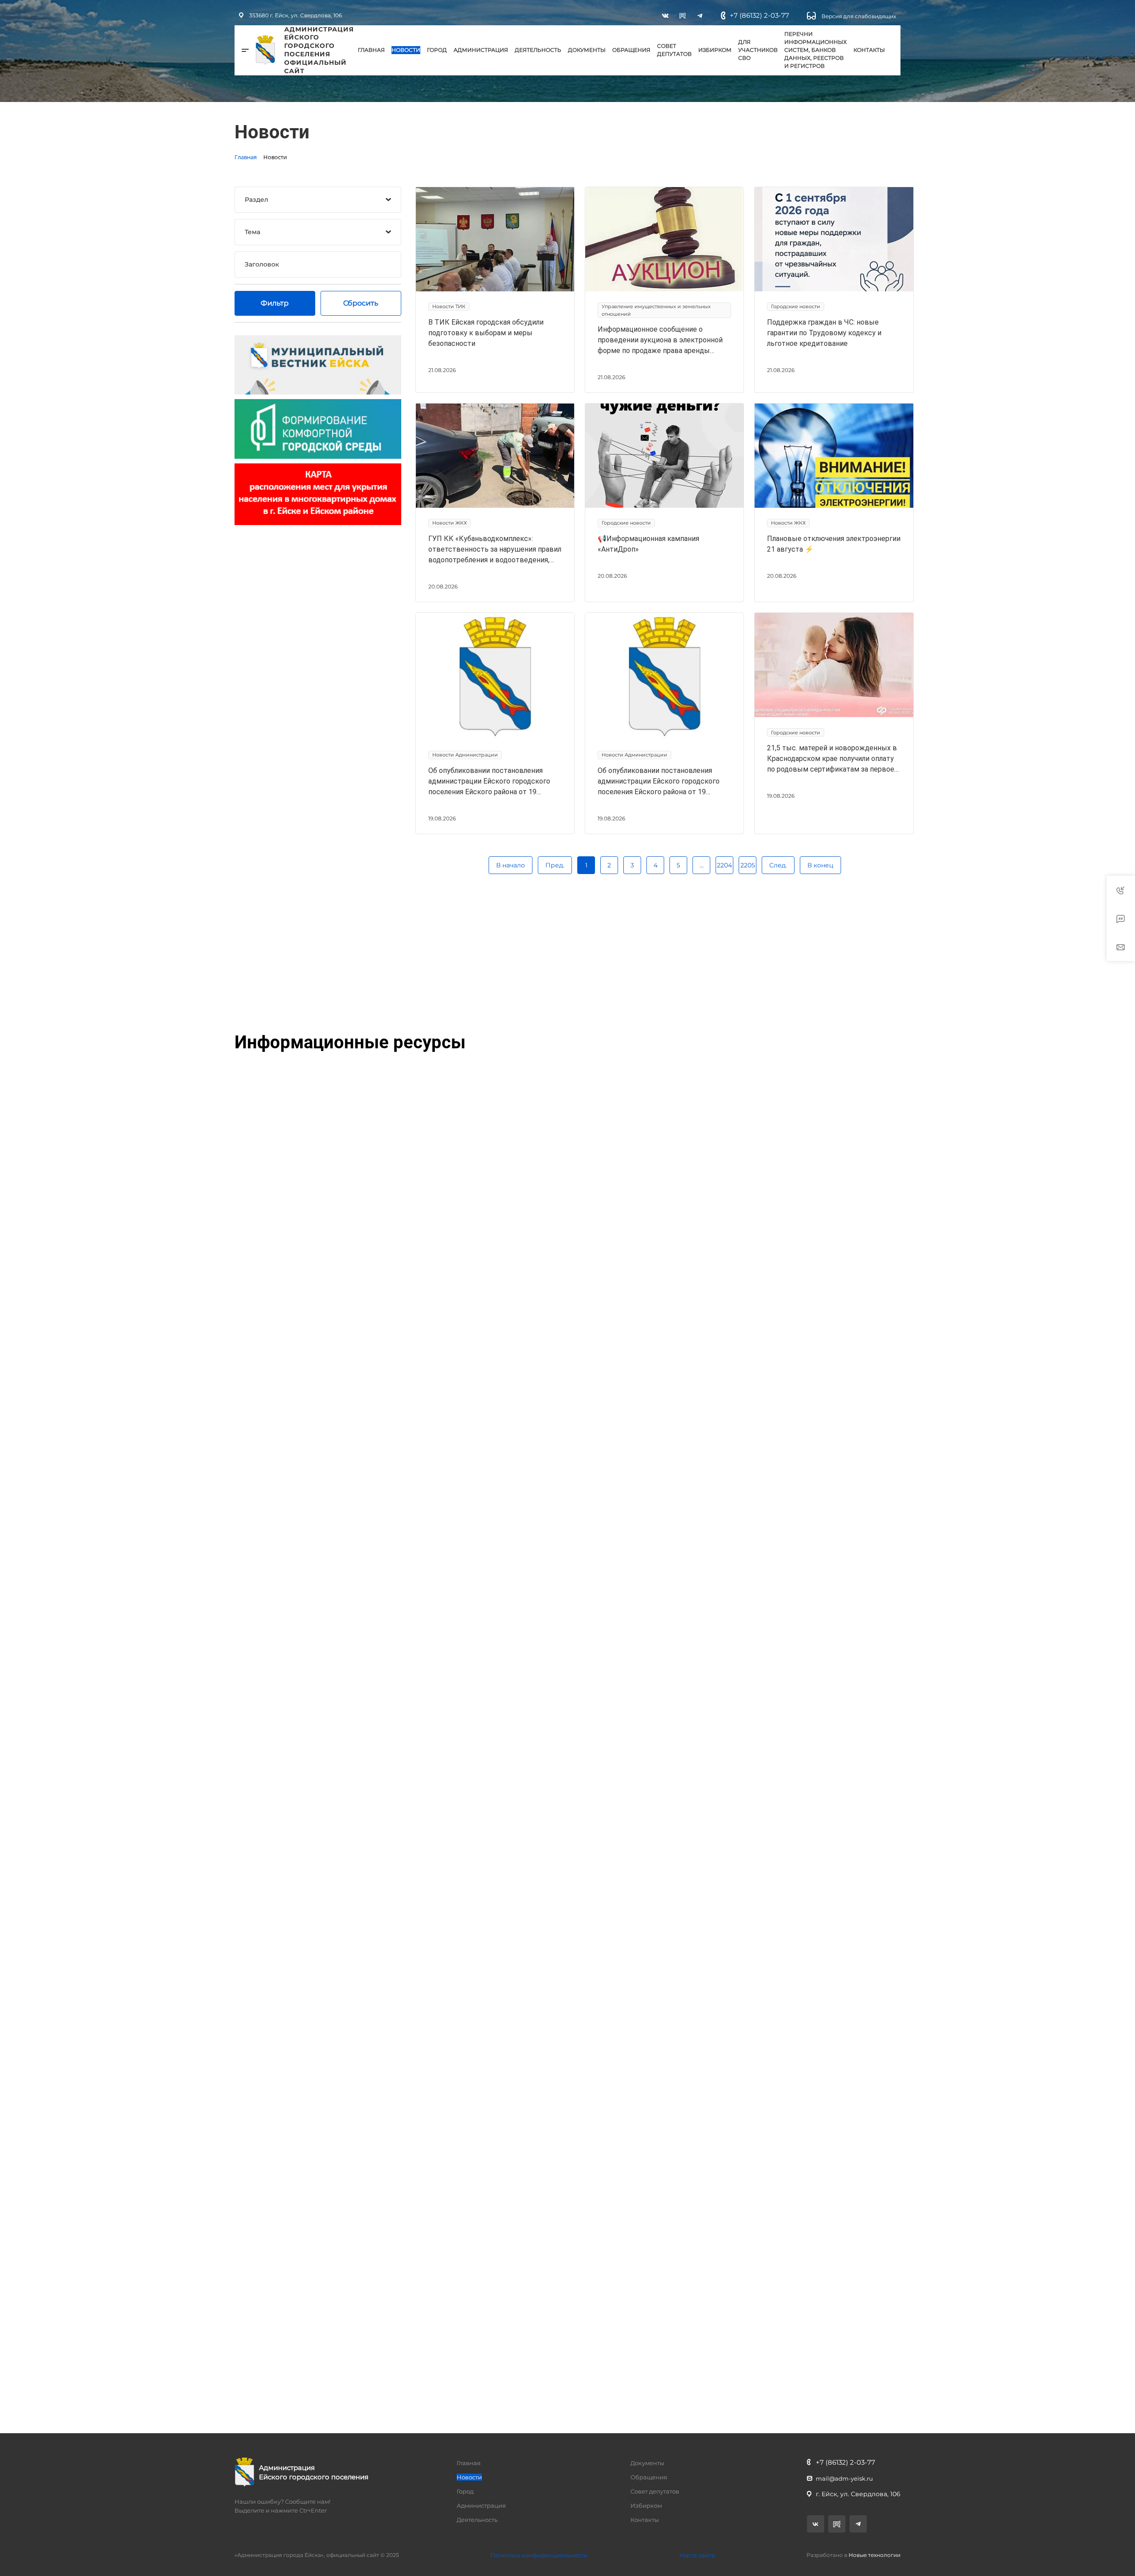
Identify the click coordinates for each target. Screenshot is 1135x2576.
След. (778, 865)
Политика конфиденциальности (539, 2555)
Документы (587, 50)
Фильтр (275, 303)
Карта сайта (697, 2555)
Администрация (481, 50)
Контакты (869, 50)
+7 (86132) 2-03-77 (759, 15)
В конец (820, 865)
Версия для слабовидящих (858, 16)
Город (437, 50)
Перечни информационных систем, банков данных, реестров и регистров (816, 50)
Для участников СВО (758, 50)
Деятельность (538, 50)
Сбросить (361, 303)
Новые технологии (875, 2555)
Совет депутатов (674, 50)
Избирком (715, 50)
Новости (406, 50)
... (702, 865)
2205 (748, 865)
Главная (371, 50)
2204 (724, 865)
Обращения (631, 50)
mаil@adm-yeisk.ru (844, 2478)
